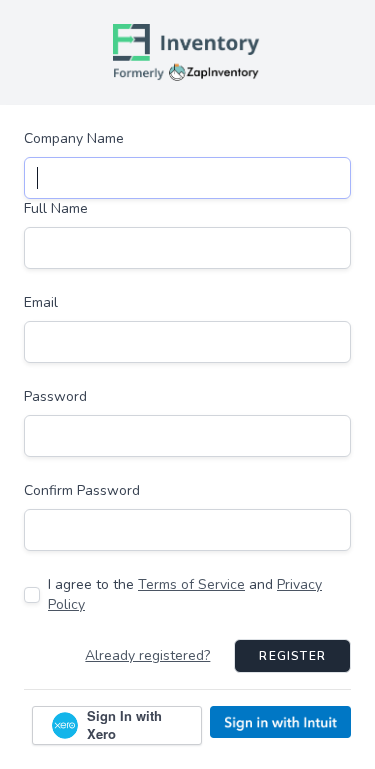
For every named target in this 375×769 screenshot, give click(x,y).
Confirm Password (82, 490)
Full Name (56, 208)
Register (292, 656)
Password (55, 396)
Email (41, 302)
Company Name (74, 138)
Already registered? (147, 655)
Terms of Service (191, 584)
